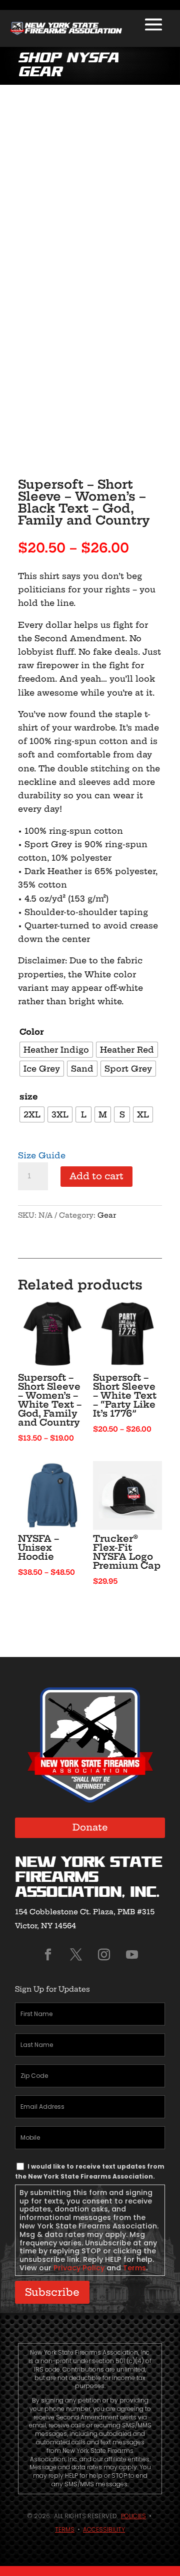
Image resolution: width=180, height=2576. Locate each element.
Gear (107, 1215)
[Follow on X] (76, 1955)
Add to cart (96, 1176)
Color (32, 1032)
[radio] (56, 1050)
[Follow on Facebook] (48, 1955)
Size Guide (42, 1155)
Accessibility (104, 2529)
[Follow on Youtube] (132, 1955)
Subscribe (52, 2292)
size (29, 1097)
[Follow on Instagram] (104, 1955)
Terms (134, 2268)
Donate (90, 1827)
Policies (133, 2516)
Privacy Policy (79, 2268)
